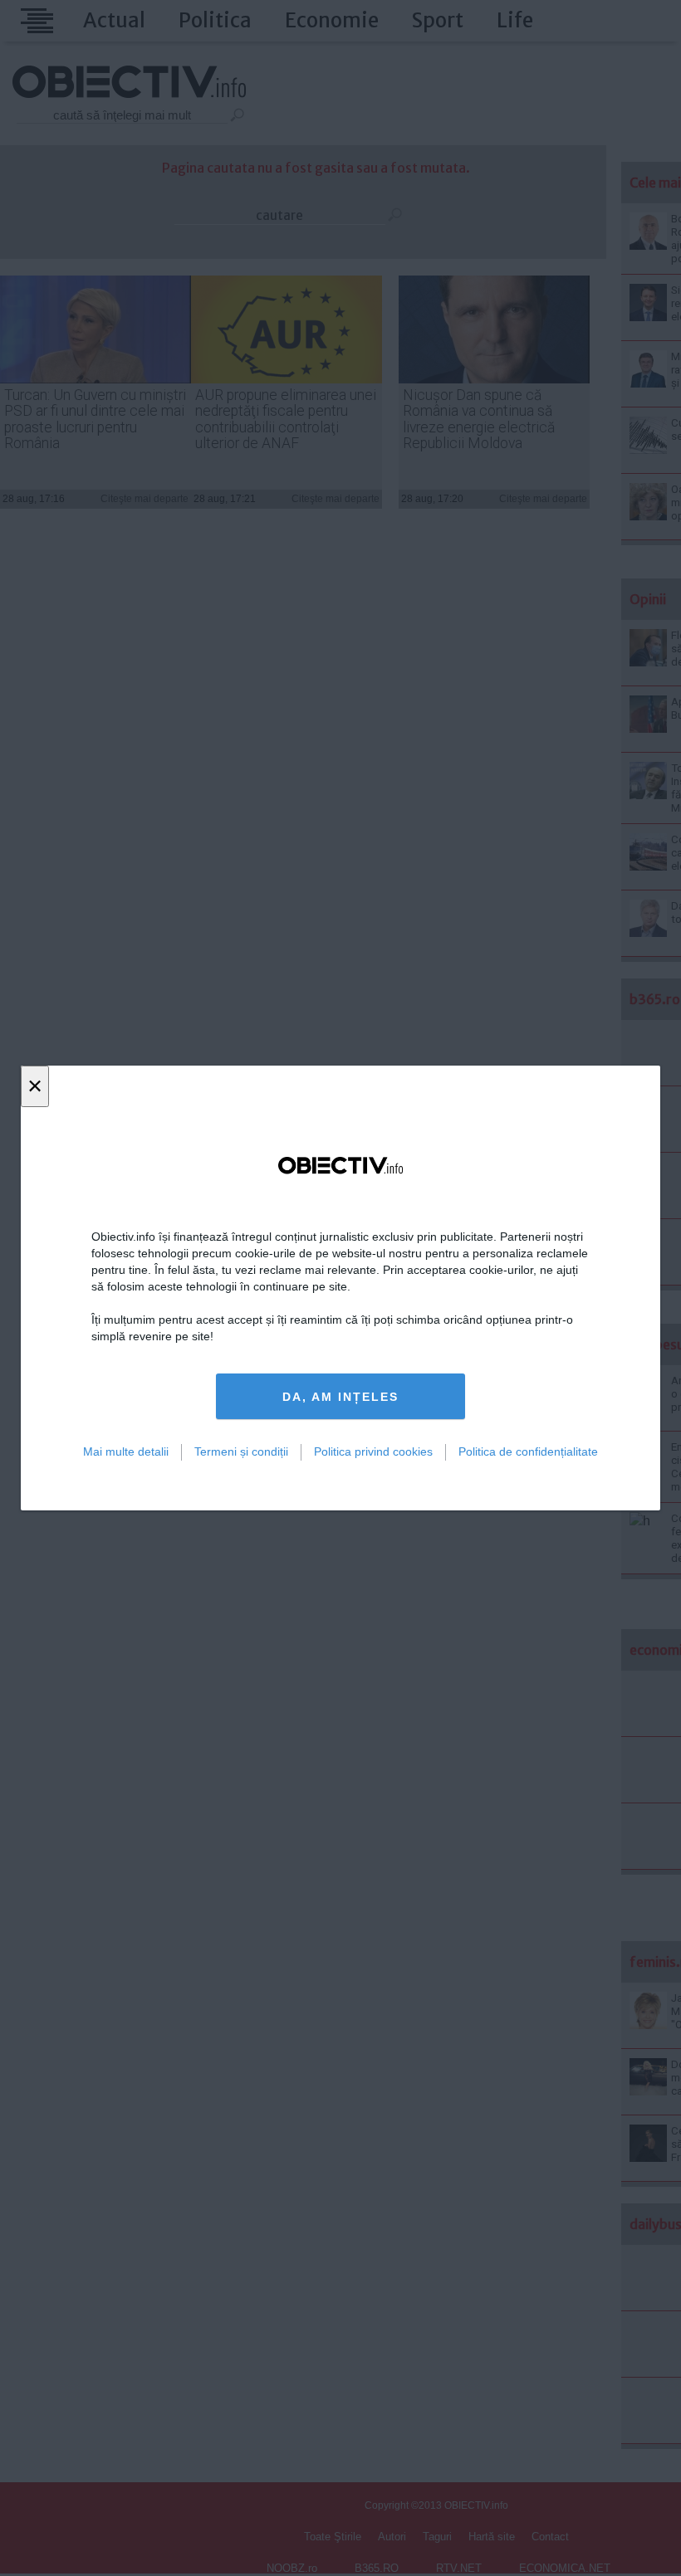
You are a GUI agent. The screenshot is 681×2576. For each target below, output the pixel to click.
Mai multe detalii (126, 1451)
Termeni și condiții (241, 1451)
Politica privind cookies (373, 1451)
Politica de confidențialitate (528, 1451)
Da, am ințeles (340, 1397)
